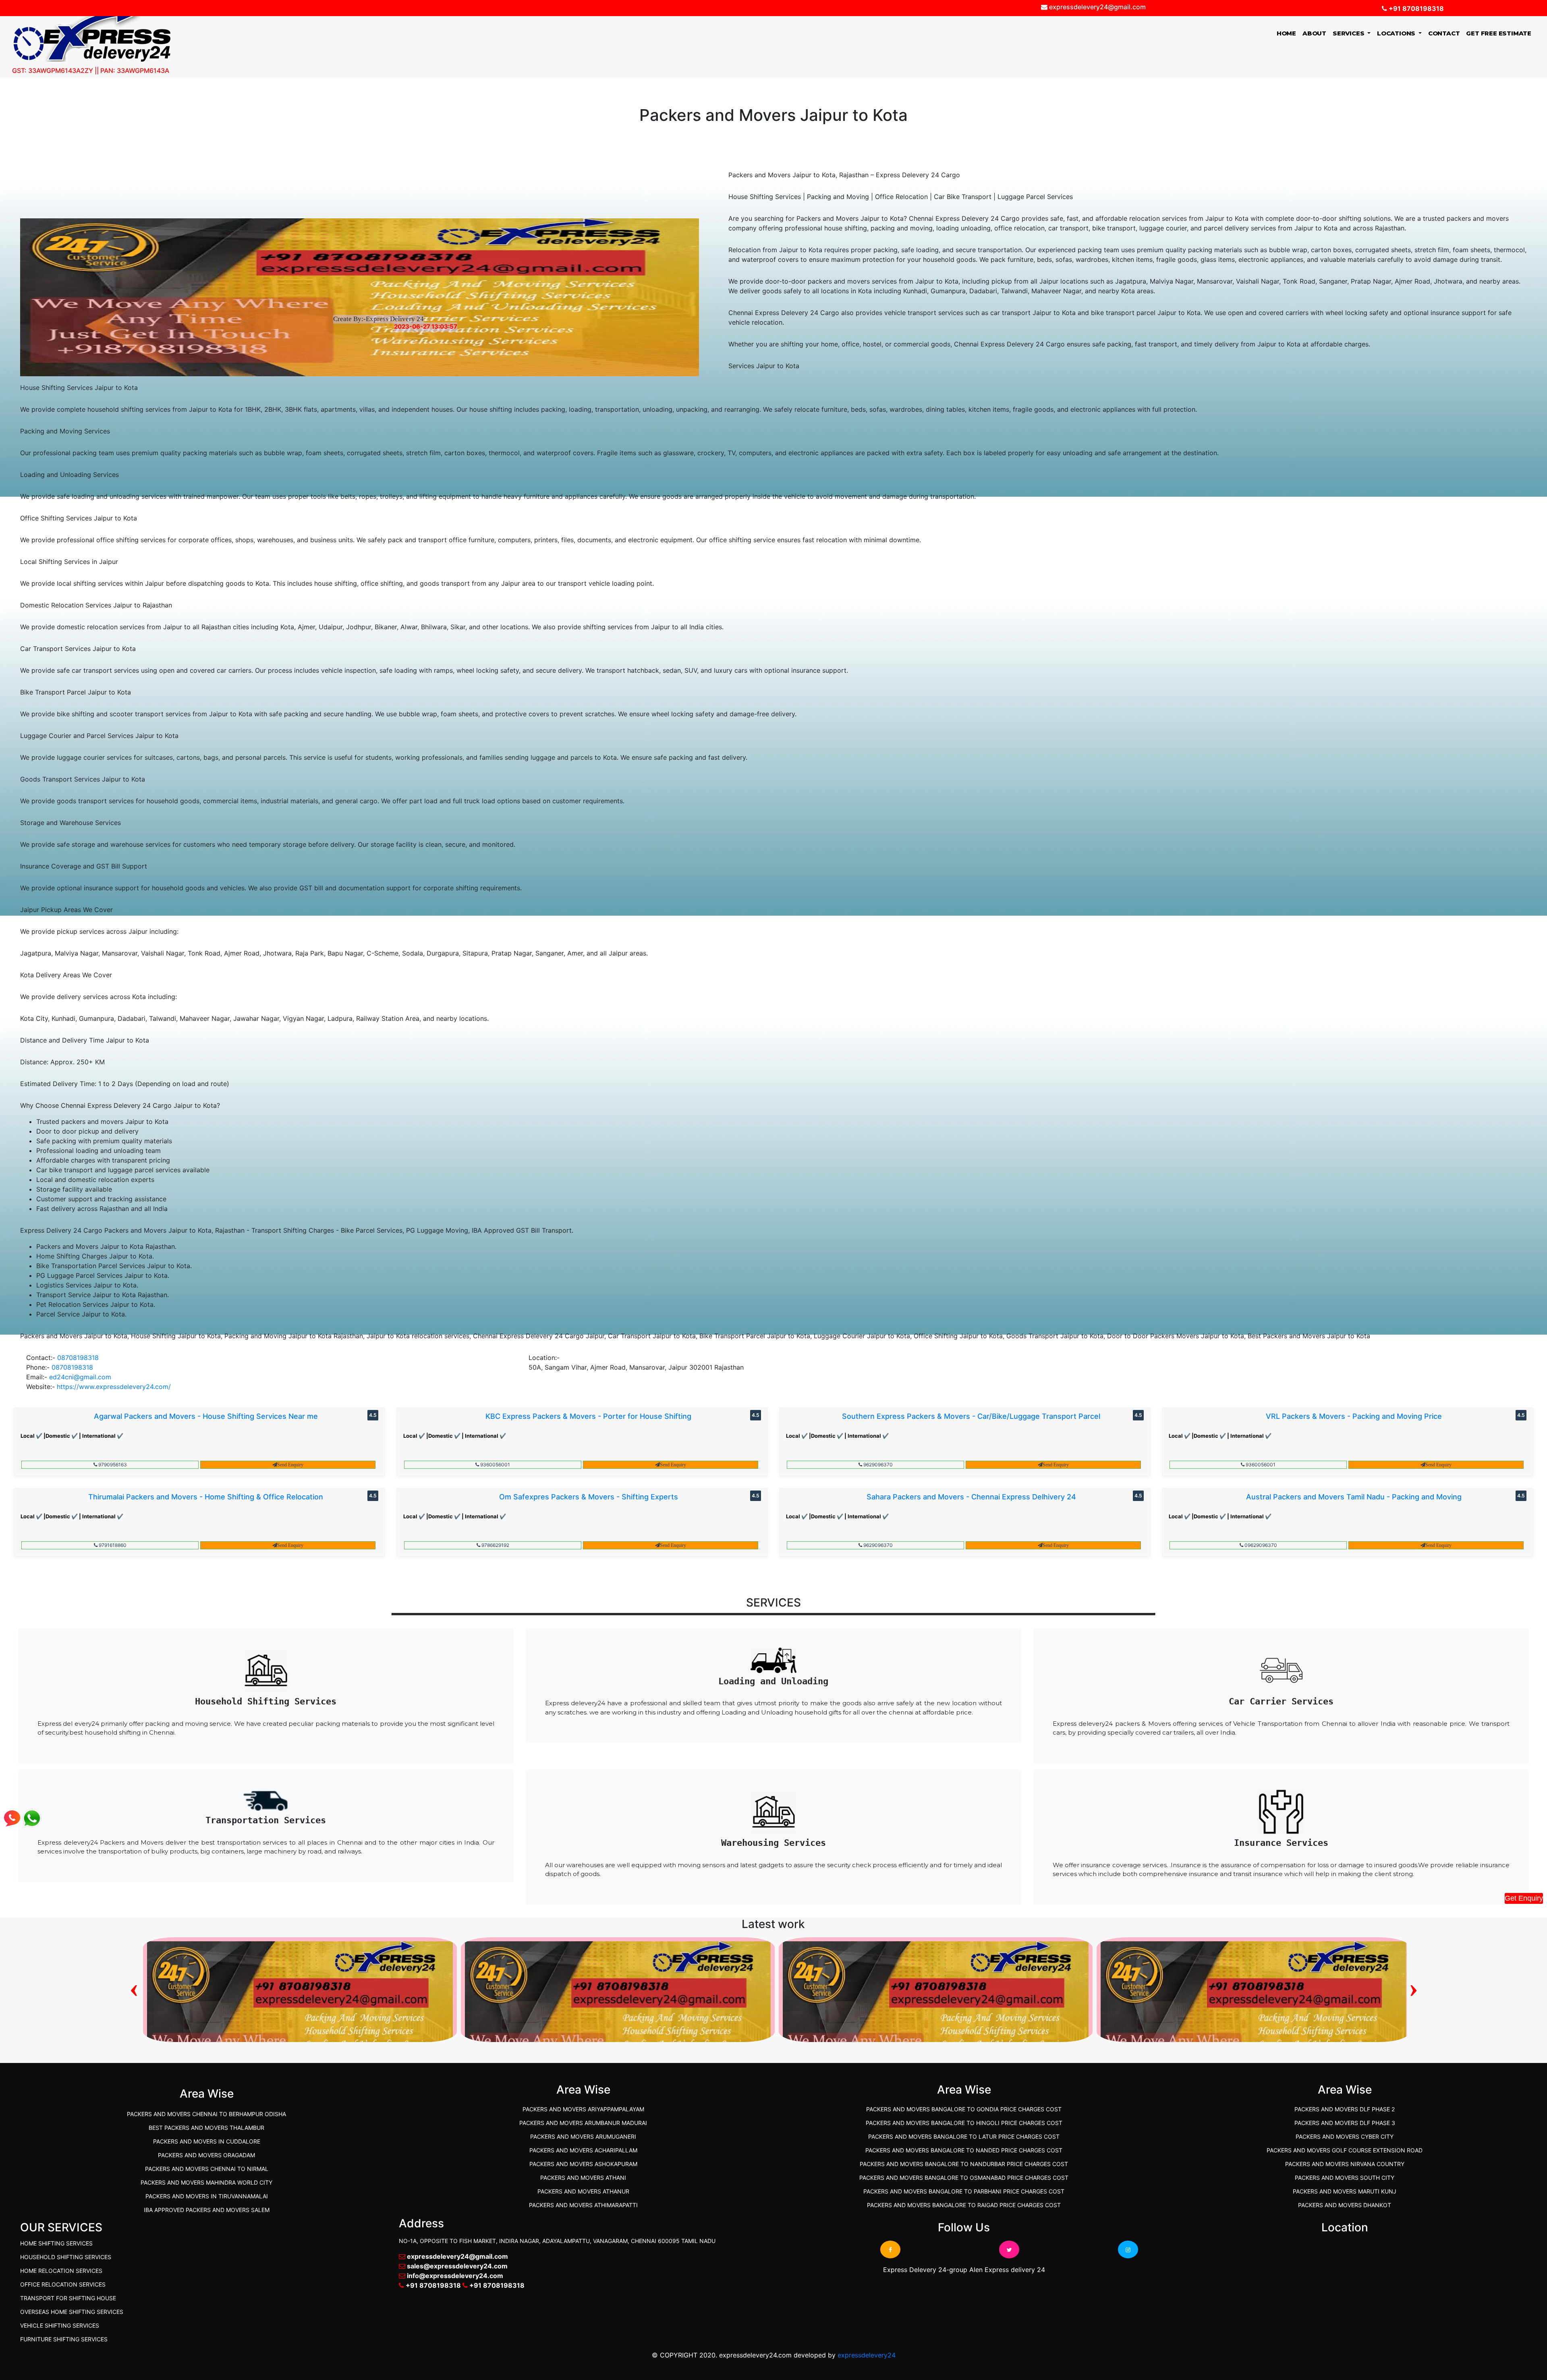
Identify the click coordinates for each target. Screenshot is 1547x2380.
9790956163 (112, 1465)
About (1314, 33)
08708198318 (78, 1358)
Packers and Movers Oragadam (206, 2155)
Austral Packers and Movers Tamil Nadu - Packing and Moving (1354, 1497)
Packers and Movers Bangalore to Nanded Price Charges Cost (964, 2150)
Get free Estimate (1499, 33)
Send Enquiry (290, 1465)
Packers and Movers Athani (583, 2178)
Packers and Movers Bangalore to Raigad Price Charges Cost (964, 2205)
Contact (1444, 33)
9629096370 (877, 1465)
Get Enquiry (1524, 1898)
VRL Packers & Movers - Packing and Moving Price (1354, 1416)
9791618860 (112, 1545)
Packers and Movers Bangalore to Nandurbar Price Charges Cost (964, 2164)
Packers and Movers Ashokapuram (583, 2164)
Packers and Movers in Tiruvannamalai (207, 2196)
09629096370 (1260, 1545)
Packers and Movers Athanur (583, 2191)
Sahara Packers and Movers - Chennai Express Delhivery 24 (971, 1497)
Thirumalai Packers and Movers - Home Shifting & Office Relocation (206, 1497)
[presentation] (134, 1987)
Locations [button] (1397, 33)
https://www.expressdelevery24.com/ (114, 1387)
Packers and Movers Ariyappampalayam (583, 2109)
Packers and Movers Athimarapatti (583, 2205)
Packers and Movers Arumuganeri (583, 2136)
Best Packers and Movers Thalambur (206, 2128)
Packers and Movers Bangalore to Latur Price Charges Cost (964, 2136)
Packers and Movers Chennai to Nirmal (207, 2169)
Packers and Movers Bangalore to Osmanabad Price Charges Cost (964, 2178)
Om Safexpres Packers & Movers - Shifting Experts (589, 1497)
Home (1288, 33)
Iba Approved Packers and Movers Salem (207, 2210)
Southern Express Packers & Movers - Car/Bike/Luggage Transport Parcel (971, 1416)
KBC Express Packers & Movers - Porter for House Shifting (588, 1416)
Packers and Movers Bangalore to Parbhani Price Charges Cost (964, 2191)
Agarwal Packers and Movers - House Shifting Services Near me (206, 1416)
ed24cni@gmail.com (80, 1377)
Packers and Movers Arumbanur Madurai (583, 2123)
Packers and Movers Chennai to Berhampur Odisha (206, 2114)
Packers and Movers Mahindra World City (206, 2182)
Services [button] (1349, 33)
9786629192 (495, 1545)
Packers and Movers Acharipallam (583, 2150)
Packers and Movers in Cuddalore (207, 2141)
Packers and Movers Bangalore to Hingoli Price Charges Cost (964, 2123)
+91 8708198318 (1415, 8)
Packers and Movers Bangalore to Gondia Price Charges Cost (964, 2109)
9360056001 (495, 1465)
